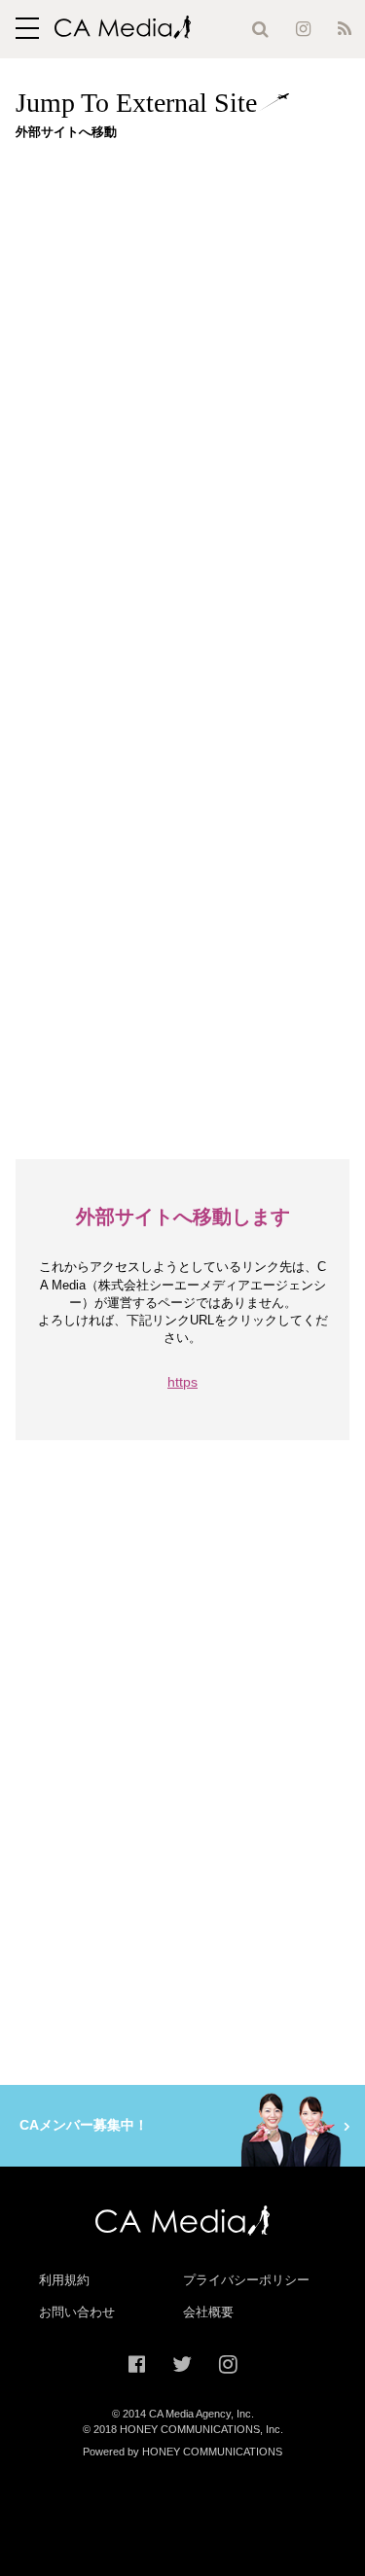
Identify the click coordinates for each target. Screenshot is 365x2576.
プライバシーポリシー (246, 2280)
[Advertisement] (182, 337)
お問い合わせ (77, 2312)
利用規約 (64, 2280)
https (182, 1382)
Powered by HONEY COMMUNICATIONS (182, 2452)
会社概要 (208, 2312)
